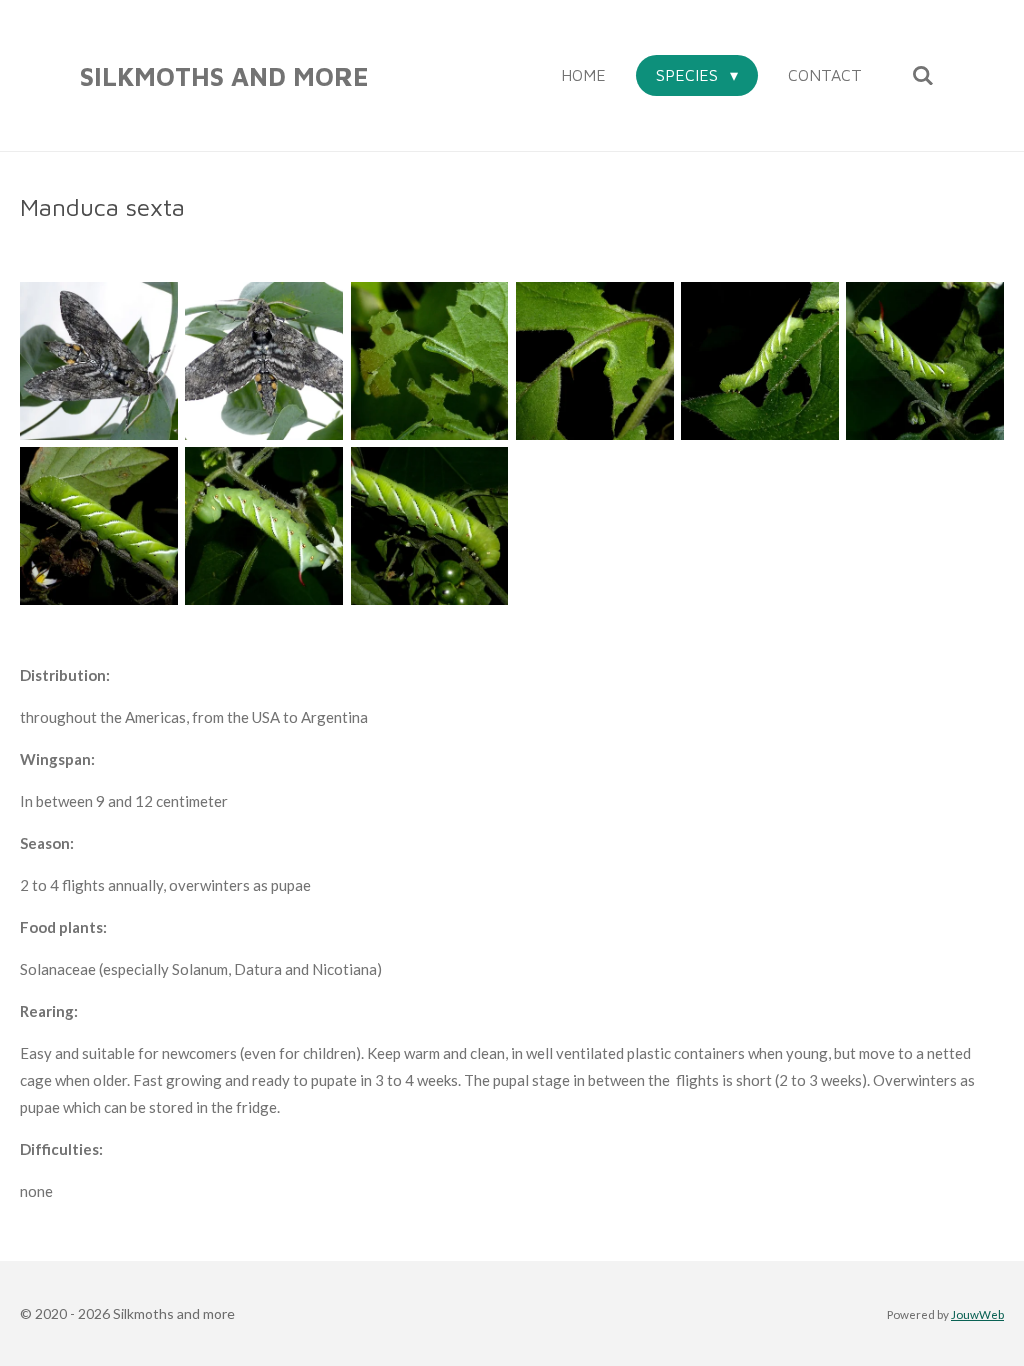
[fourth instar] (925, 360)
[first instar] (429, 360)
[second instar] (594, 360)
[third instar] (759, 360)
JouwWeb (977, 1314)
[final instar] (264, 525)
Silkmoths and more (224, 76)
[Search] (923, 75)
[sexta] (98, 360)
